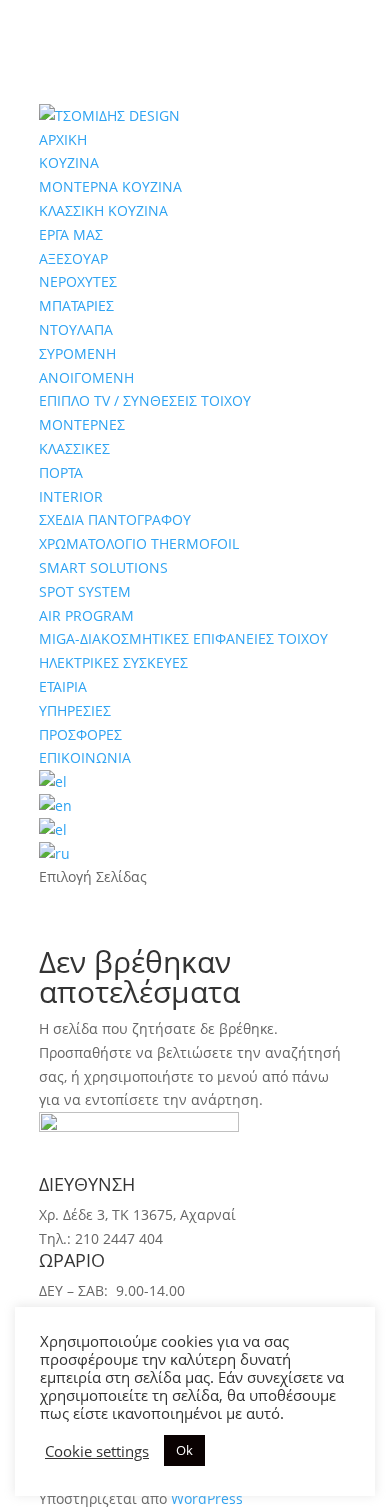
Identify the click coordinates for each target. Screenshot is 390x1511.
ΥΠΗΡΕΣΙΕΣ (75, 710)
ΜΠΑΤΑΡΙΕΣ (76, 305)
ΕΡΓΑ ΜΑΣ (71, 234)
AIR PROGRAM (86, 615)
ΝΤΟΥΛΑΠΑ (76, 329)
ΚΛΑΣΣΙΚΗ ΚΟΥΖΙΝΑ (103, 210)
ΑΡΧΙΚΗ (63, 139)
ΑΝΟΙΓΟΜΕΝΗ (86, 377)
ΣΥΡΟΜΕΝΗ (77, 353)
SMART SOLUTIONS (103, 567)
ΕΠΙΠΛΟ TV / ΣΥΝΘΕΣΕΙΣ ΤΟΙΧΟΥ (145, 400)
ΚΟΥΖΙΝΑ (69, 162)
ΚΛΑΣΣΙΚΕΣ (74, 448)
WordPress (207, 1498)
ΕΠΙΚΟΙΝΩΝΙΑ (85, 757)
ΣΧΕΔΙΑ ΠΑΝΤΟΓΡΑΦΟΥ (115, 519)
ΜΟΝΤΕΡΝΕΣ (82, 424)
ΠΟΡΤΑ (61, 472)
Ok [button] (184, 1450)
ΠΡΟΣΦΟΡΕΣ (80, 734)
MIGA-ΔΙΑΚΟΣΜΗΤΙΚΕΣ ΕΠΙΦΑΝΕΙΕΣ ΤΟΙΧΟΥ (183, 638)
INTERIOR (71, 496)
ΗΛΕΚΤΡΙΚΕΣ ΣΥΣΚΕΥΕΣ (113, 662)
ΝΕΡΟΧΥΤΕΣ (78, 281)
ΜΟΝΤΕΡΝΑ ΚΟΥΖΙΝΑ (110, 186)
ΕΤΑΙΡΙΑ (63, 686)
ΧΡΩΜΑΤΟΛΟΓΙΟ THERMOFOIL (139, 543)
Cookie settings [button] (97, 1451)
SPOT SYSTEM (85, 591)
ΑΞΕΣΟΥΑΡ (73, 258)
